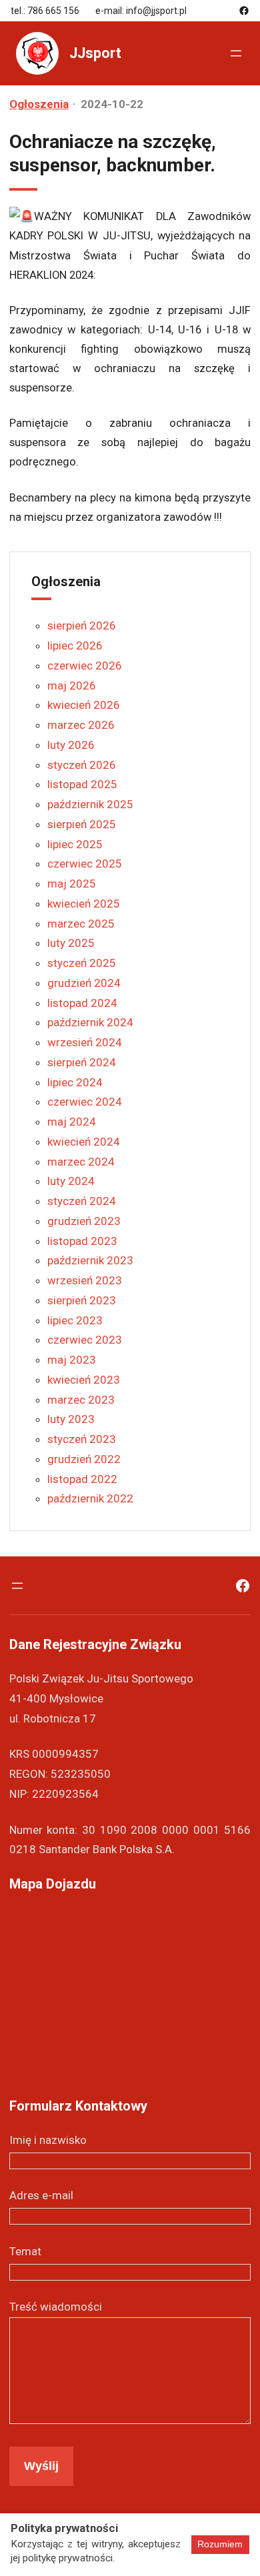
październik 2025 (90, 804)
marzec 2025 (81, 924)
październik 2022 (90, 1498)
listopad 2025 (82, 784)
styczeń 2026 (82, 765)
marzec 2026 (81, 725)
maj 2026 (72, 686)
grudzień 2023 (84, 1221)
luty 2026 (71, 745)
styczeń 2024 (82, 1201)
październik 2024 (90, 1022)
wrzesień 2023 (85, 1280)
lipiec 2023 (75, 1320)
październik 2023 (90, 1260)
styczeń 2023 (82, 1439)
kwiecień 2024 (84, 1142)
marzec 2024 (81, 1162)
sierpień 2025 (82, 824)
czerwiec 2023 (85, 1340)
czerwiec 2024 (85, 1102)
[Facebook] (244, 11)
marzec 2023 (81, 1400)
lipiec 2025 (75, 844)
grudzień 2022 (84, 1459)
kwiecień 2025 (84, 904)
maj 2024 (72, 1122)
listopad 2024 (82, 1003)
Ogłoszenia (39, 104)
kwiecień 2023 (84, 1380)
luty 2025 (71, 943)
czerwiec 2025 (85, 864)
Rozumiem (220, 2544)
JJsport (95, 53)
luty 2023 (71, 1419)
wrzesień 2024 (85, 1042)
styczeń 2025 (82, 963)
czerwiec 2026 (85, 666)
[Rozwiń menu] (236, 53)
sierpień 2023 (82, 1300)
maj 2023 (72, 1360)
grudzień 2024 (84, 983)
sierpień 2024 (82, 1062)
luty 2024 (71, 1181)
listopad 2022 (82, 1479)
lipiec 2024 (75, 1082)
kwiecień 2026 (84, 705)
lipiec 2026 (75, 646)
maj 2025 (72, 884)
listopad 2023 (82, 1241)
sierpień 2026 (82, 625)
